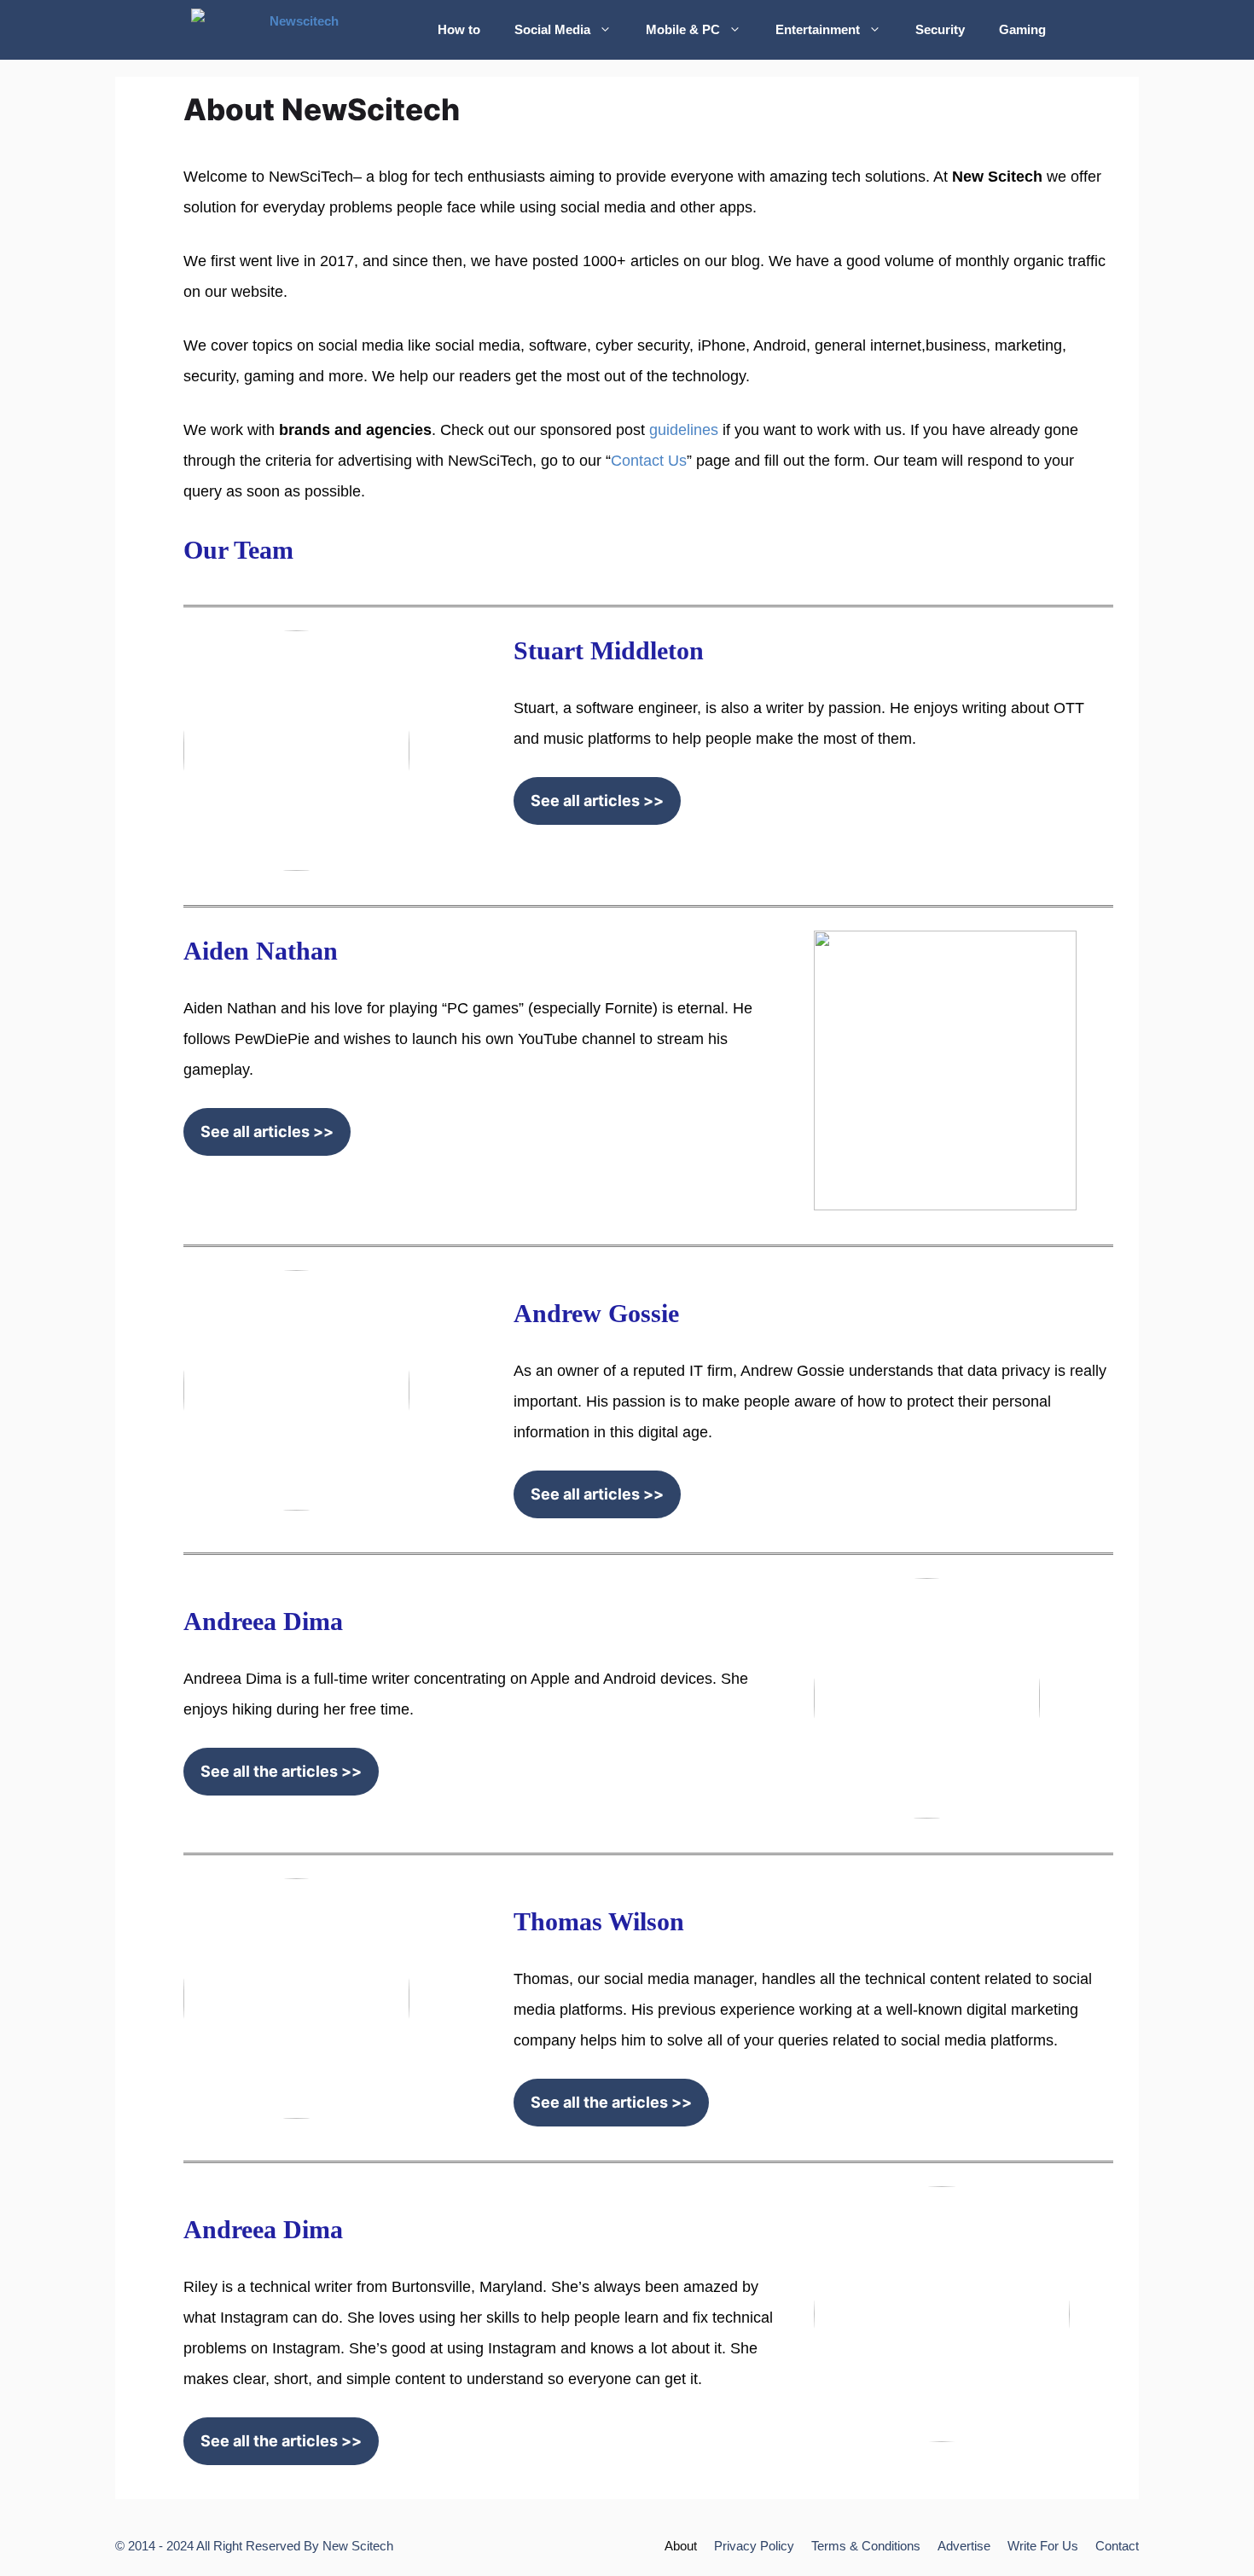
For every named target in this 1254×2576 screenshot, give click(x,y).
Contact (1117, 2546)
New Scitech (358, 2546)
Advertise (964, 2546)
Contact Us (649, 461)
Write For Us (1043, 2546)
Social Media (552, 29)
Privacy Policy (754, 2546)
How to (459, 29)
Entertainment (818, 29)
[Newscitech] (302, 30)
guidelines (684, 430)
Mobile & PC (683, 29)
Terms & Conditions (866, 2546)
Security (940, 29)
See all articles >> (597, 801)
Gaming (1022, 29)
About (681, 2546)
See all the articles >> (281, 1771)
